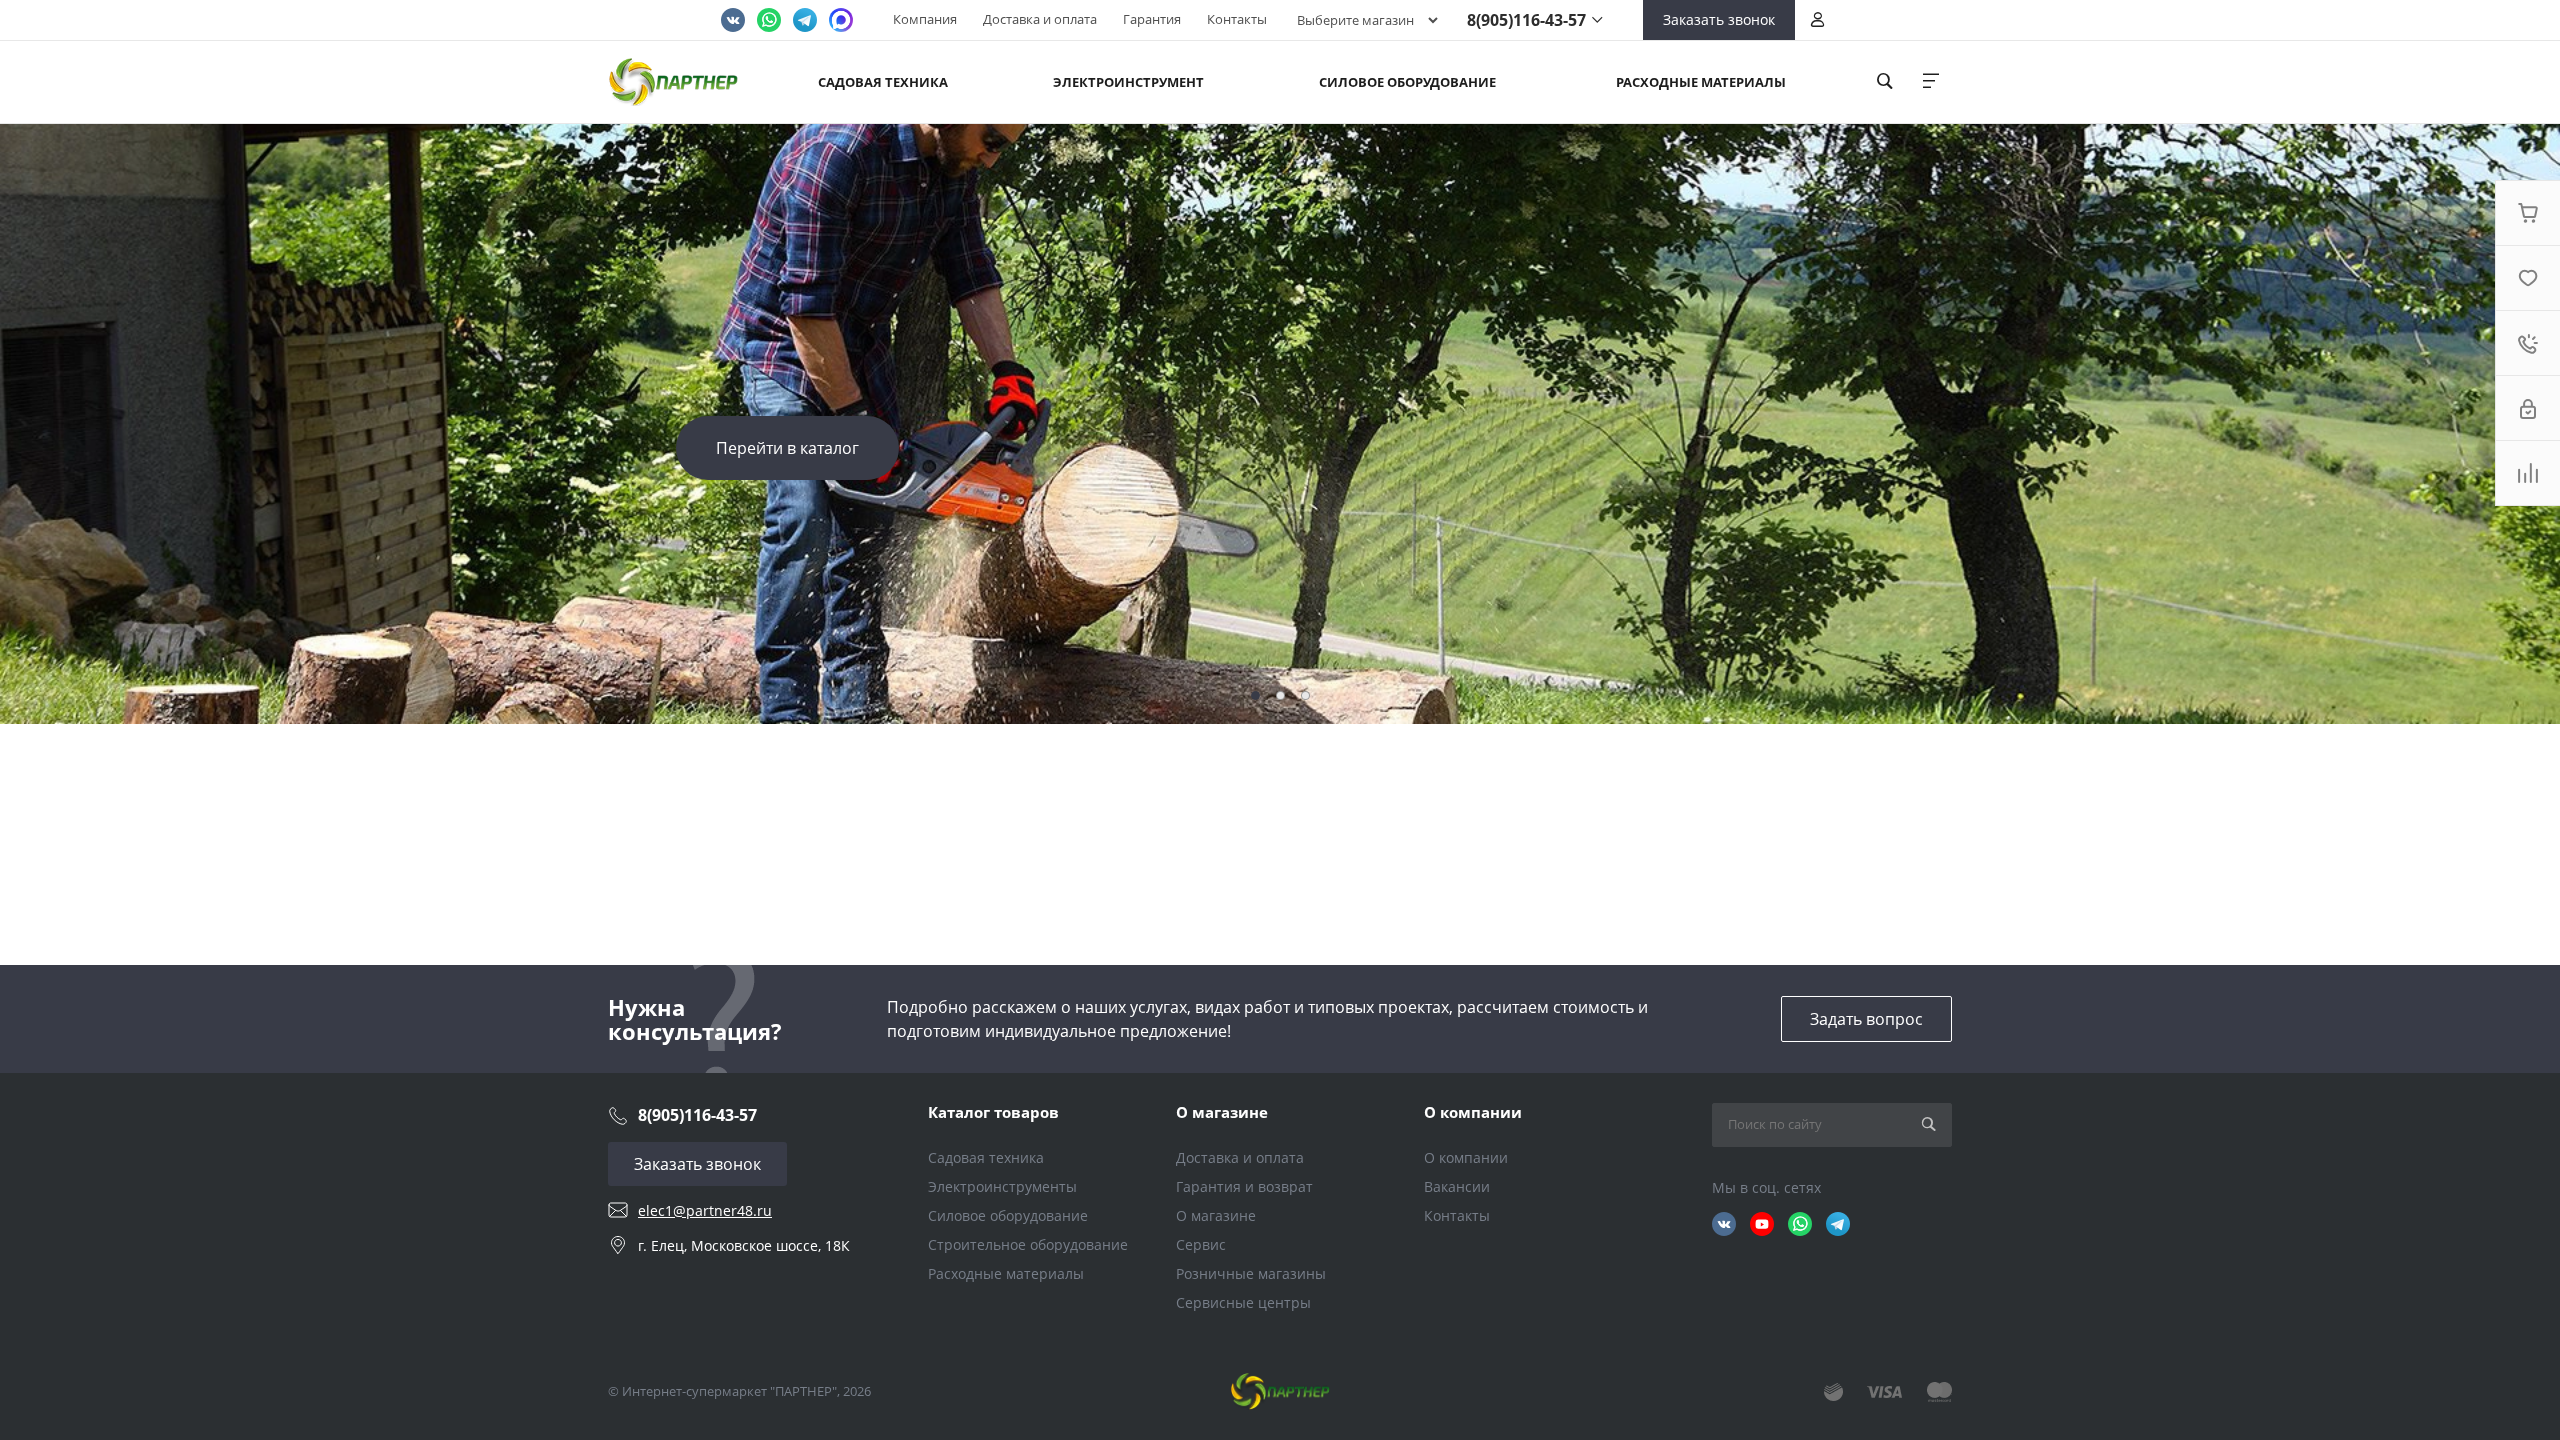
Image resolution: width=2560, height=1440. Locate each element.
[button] (1255, 695)
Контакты (1237, 19)
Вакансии (1457, 1186)
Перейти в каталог (787, 448)
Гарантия (1152, 19)
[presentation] (2460, 424)
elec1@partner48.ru (705, 1210)
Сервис (1201, 1244)
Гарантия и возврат (1244, 1186)
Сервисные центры (1243, 1302)
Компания (925, 19)
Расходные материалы (1006, 1273)
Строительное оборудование (1028, 1244)
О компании (1473, 1112)
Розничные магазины (1251, 1273)
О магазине (1222, 1112)
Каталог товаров (993, 1112)
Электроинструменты (1002, 1186)
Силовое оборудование (1008, 1215)
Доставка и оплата (1040, 19)
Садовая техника (986, 1157)
